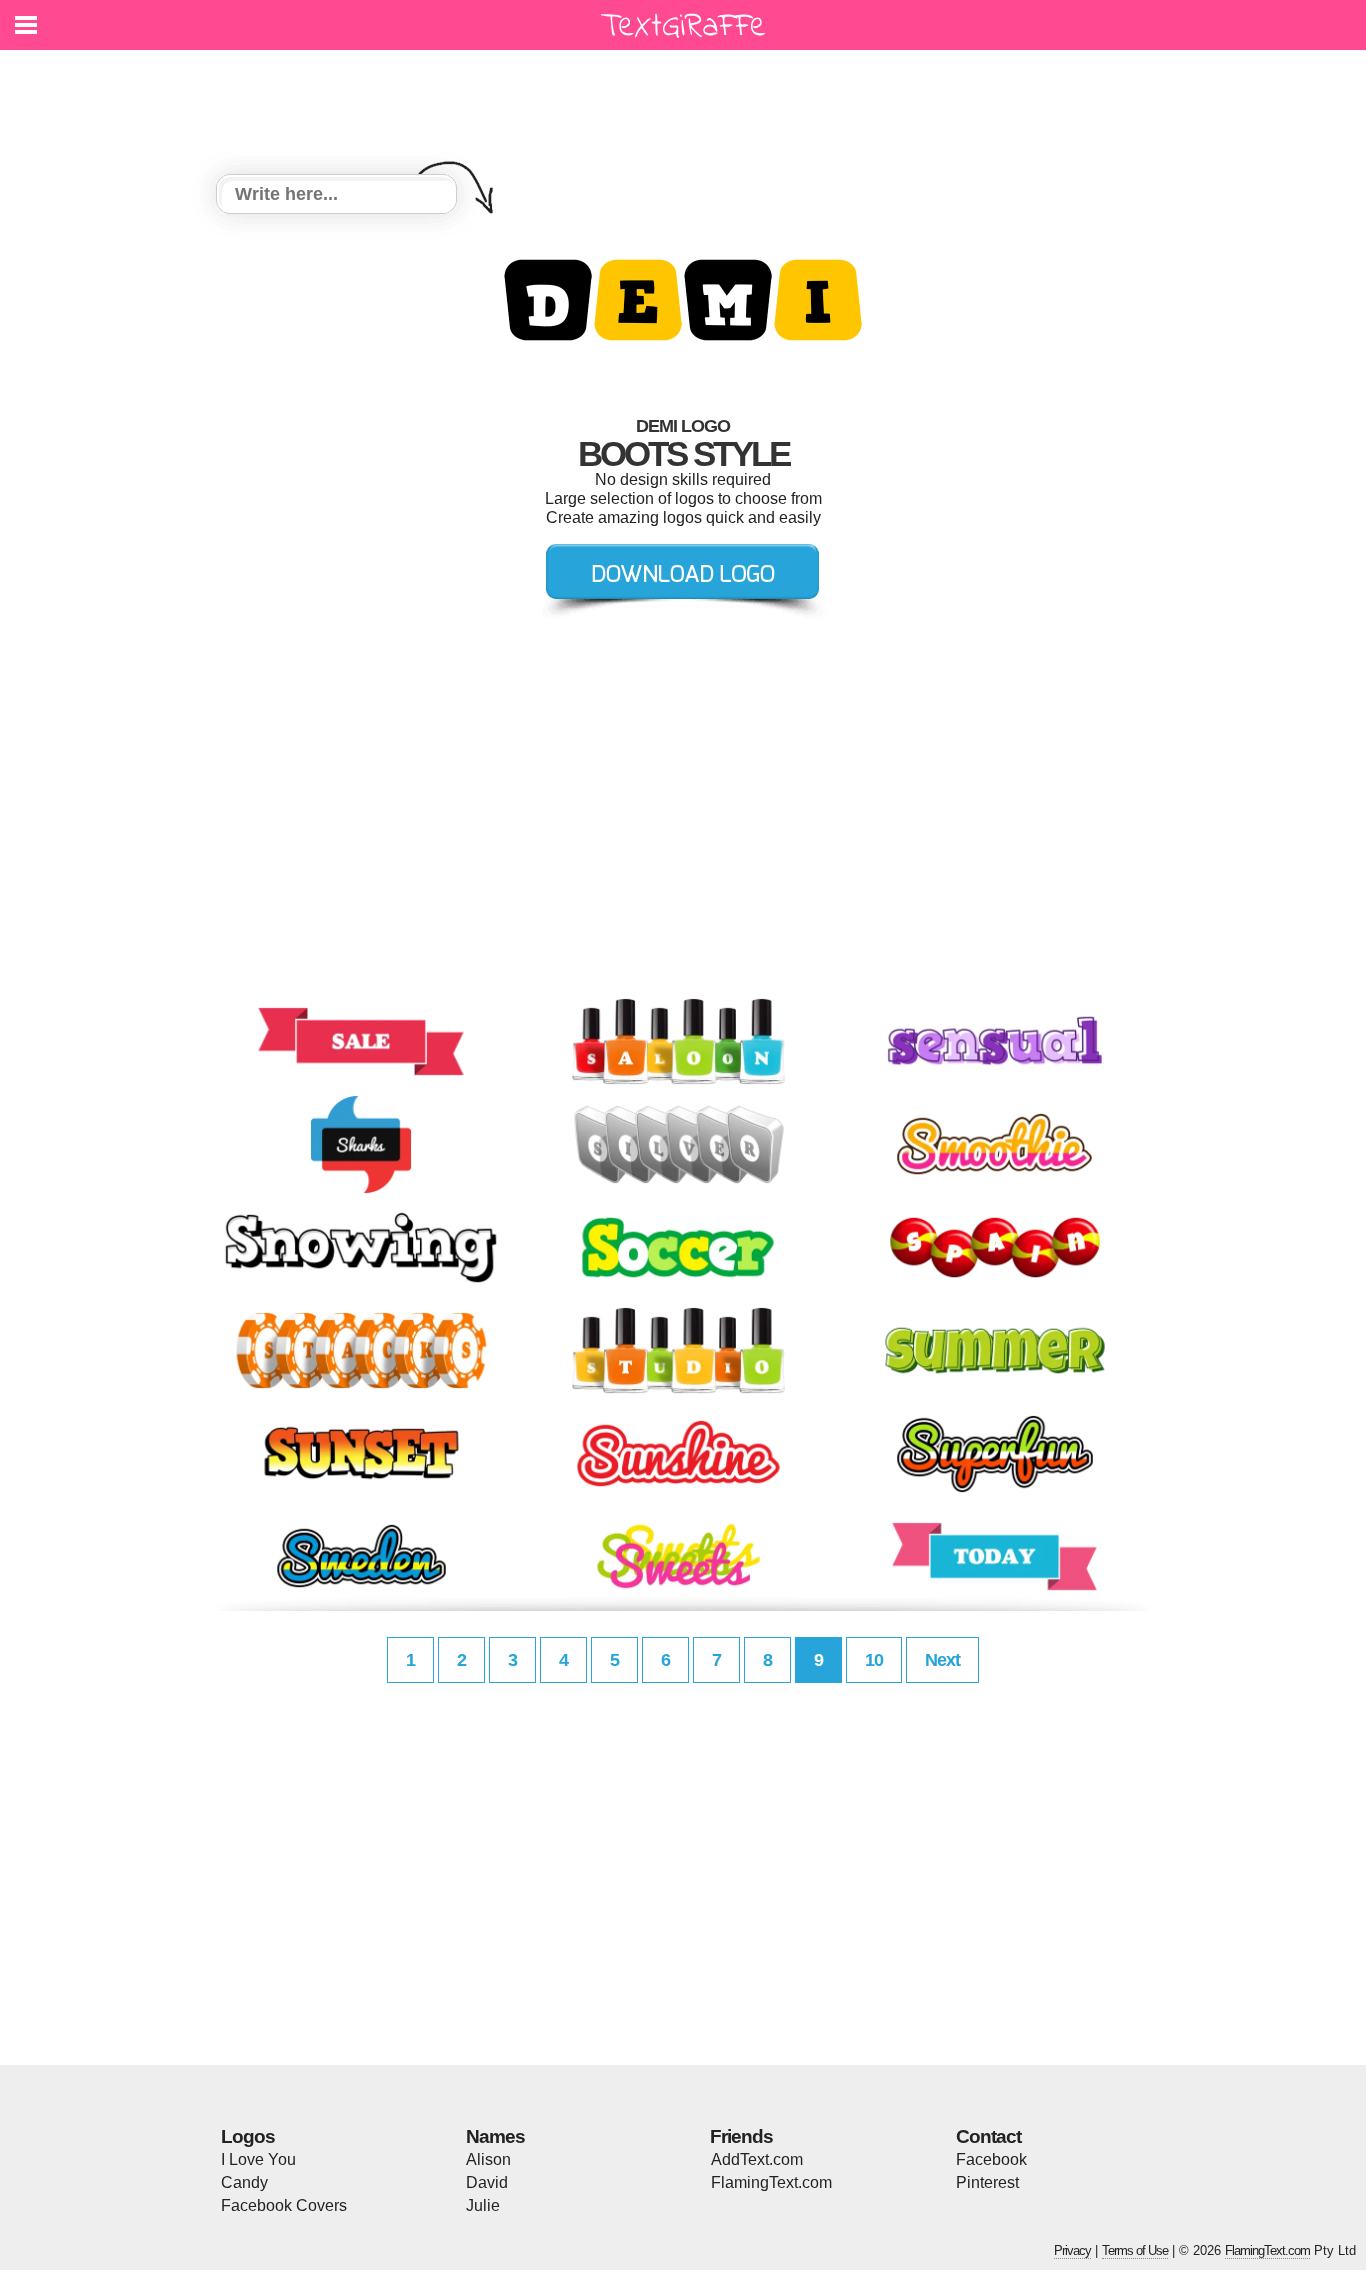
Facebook (991, 2159)
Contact (988, 2136)
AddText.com (757, 2159)
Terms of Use (1135, 2250)
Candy (244, 2182)
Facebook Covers (284, 2205)
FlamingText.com (771, 2182)
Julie (483, 2205)
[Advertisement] (688, 100)
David (487, 2182)
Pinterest (987, 2182)
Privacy (1072, 2250)
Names (495, 2136)
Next (942, 1660)
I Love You (258, 2159)
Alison (488, 2159)
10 (874, 1660)
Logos (248, 2136)
